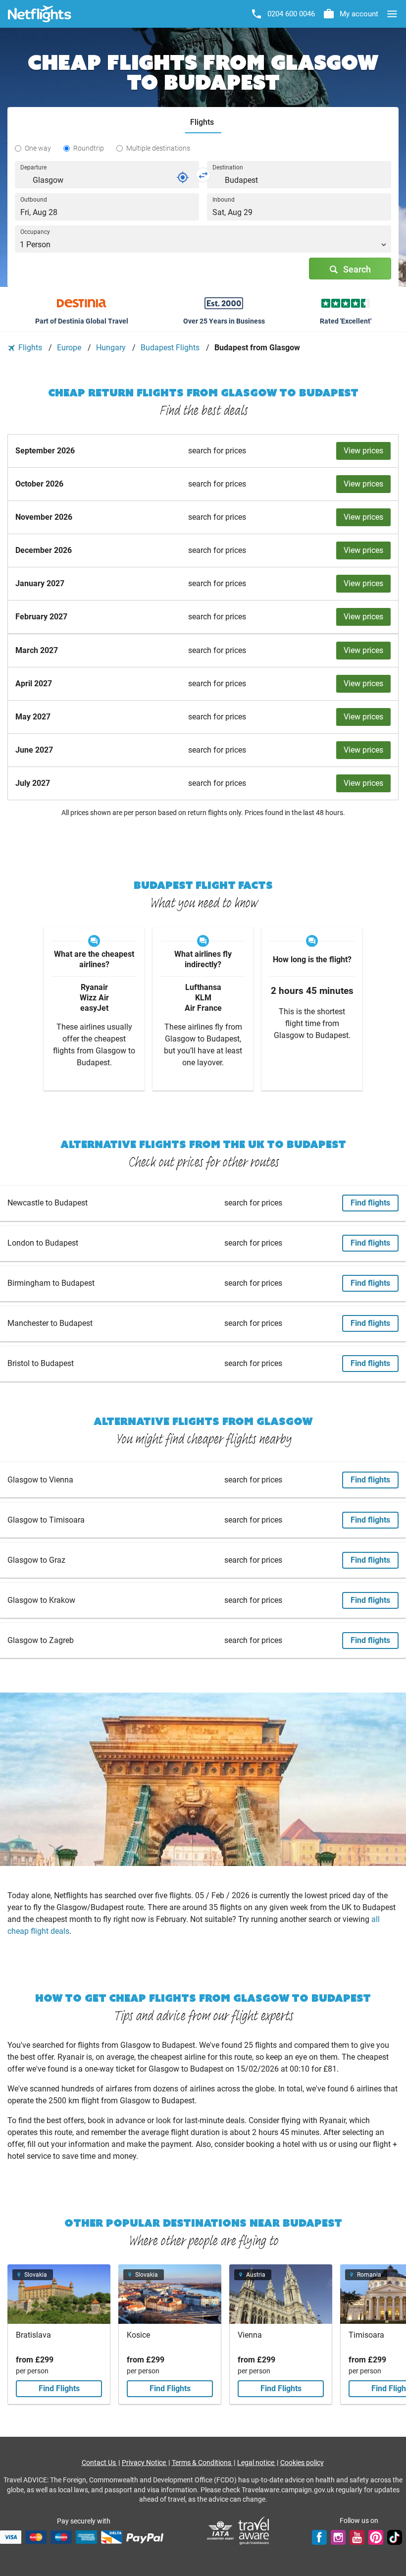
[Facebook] (319, 2537)
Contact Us (100, 2463)
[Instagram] (338, 2537)
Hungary (112, 348)
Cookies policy (302, 2463)
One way (38, 148)
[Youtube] (357, 2537)
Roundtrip (89, 148)
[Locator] (183, 177)
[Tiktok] (395, 2537)
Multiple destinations (158, 148)
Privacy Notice (145, 2463)
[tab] (203, 123)
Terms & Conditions (202, 2463)
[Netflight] (40, 14)
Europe (70, 348)
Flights (30, 348)
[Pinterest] (376, 2537)
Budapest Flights (171, 348)
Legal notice (256, 2463)
